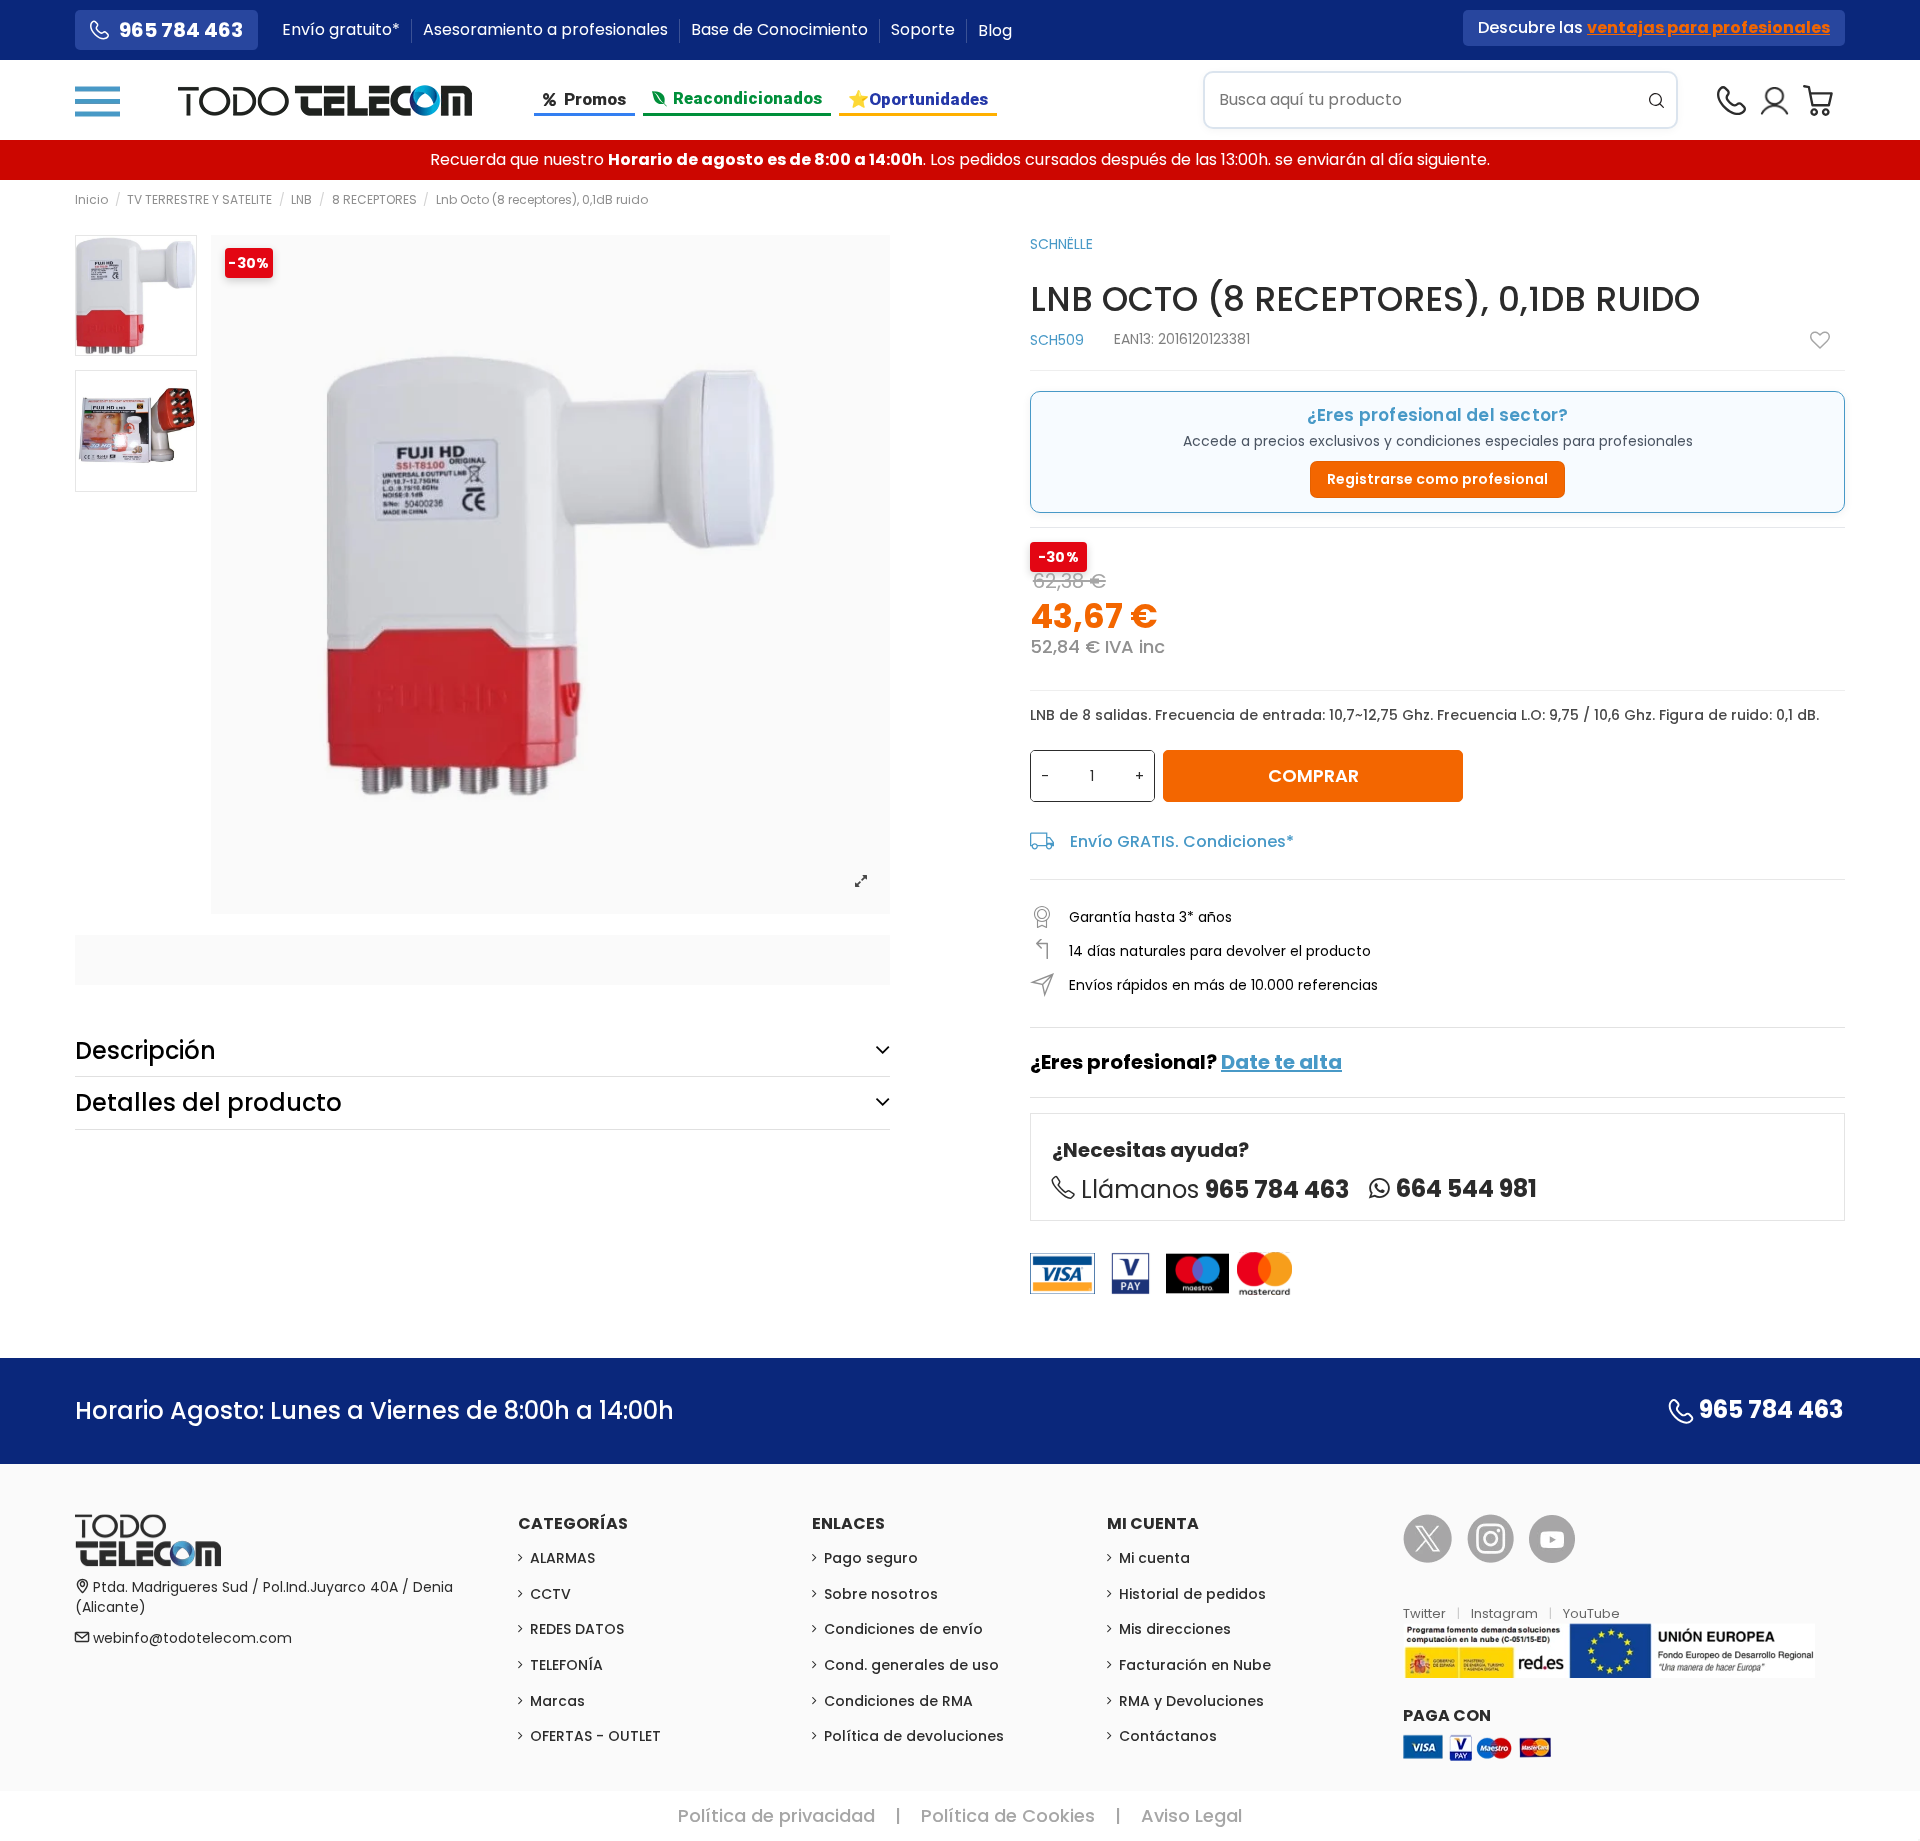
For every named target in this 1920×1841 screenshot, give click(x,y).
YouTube (1591, 1613)
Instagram (1506, 1613)
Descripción (145, 1050)
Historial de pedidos (1192, 1594)
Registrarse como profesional (1437, 479)
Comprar (1313, 775)
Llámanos (1215, 1189)
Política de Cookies (1008, 1815)
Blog (995, 30)
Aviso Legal (1191, 1815)
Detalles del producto (208, 1102)
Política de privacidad (776, 1815)
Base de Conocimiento (781, 30)
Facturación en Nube (1195, 1665)
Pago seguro (871, 1558)
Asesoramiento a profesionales (547, 30)
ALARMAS (562, 1558)
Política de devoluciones (914, 1736)
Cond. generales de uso (911, 1665)
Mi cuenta (1154, 1558)
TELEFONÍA (566, 1665)
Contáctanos (1168, 1736)
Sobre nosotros (881, 1594)
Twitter (1426, 1613)
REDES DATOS (577, 1629)
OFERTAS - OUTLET (595, 1736)
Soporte (925, 30)
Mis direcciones (1175, 1629)
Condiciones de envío (903, 1629)
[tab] (482, 1050)
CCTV (550, 1594)
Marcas (557, 1701)
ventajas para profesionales (1708, 27)
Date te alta (1281, 1062)
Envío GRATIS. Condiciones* (1182, 841)
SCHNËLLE (1061, 244)
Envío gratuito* (343, 30)
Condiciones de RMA (898, 1701)
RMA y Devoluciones (1191, 1701)
